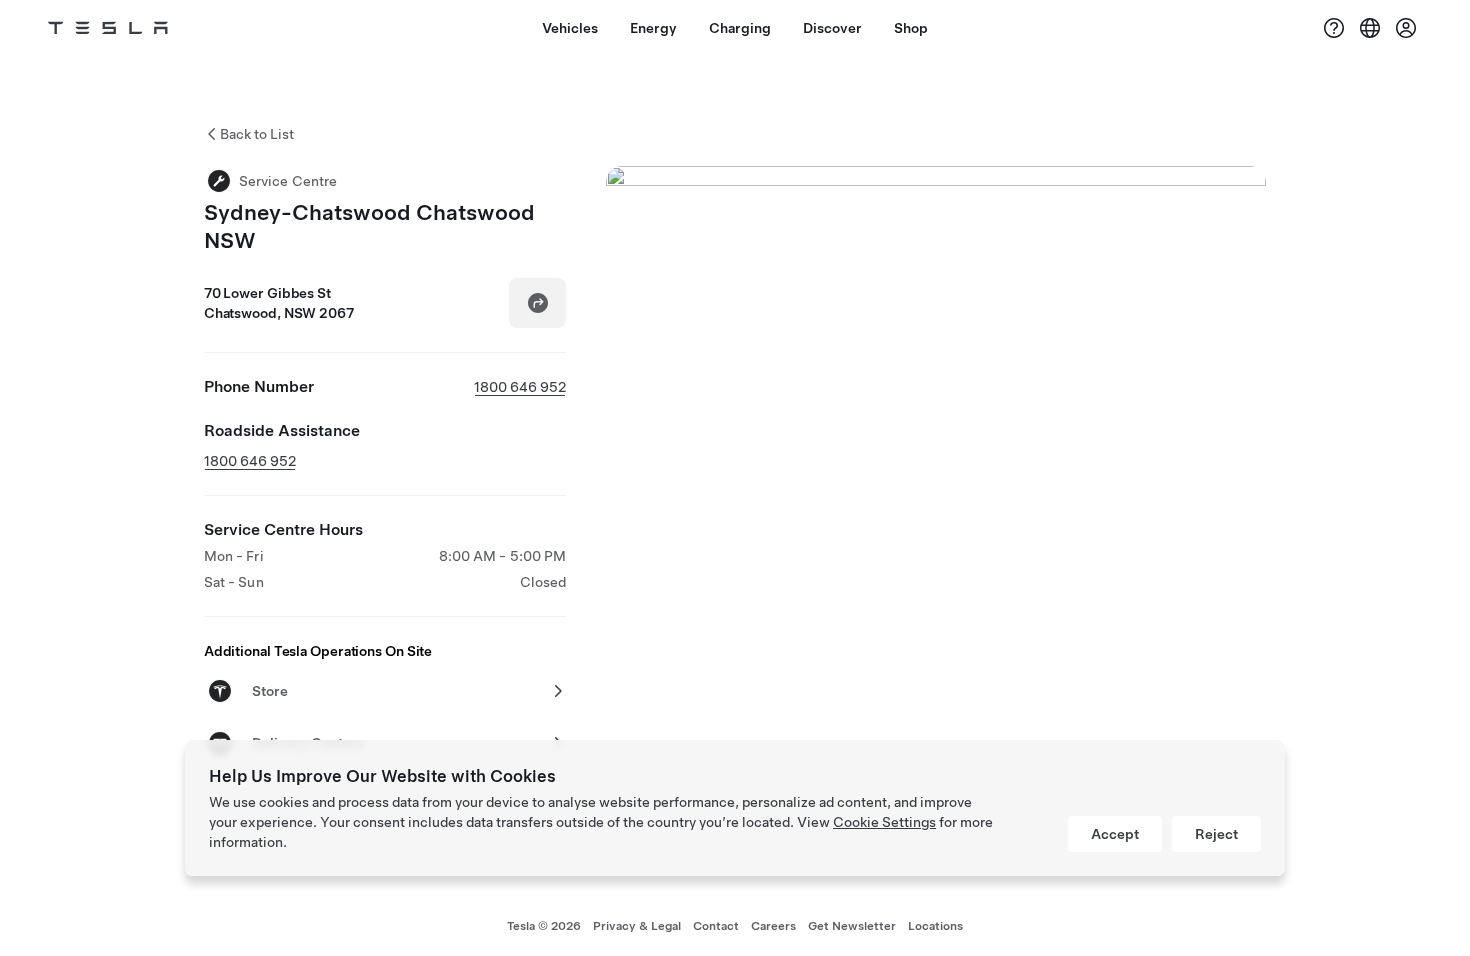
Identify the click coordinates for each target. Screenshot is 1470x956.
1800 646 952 (520, 387)
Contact (716, 926)
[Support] (1334, 28)
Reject (1216, 834)
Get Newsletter (852, 926)
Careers (773, 926)
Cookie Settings (884, 822)
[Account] (1406, 28)
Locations (935, 926)
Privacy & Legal (637, 926)
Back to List (257, 134)
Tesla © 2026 (544, 926)
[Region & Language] (1370, 28)
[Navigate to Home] (108, 28)
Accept (1115, 834)
